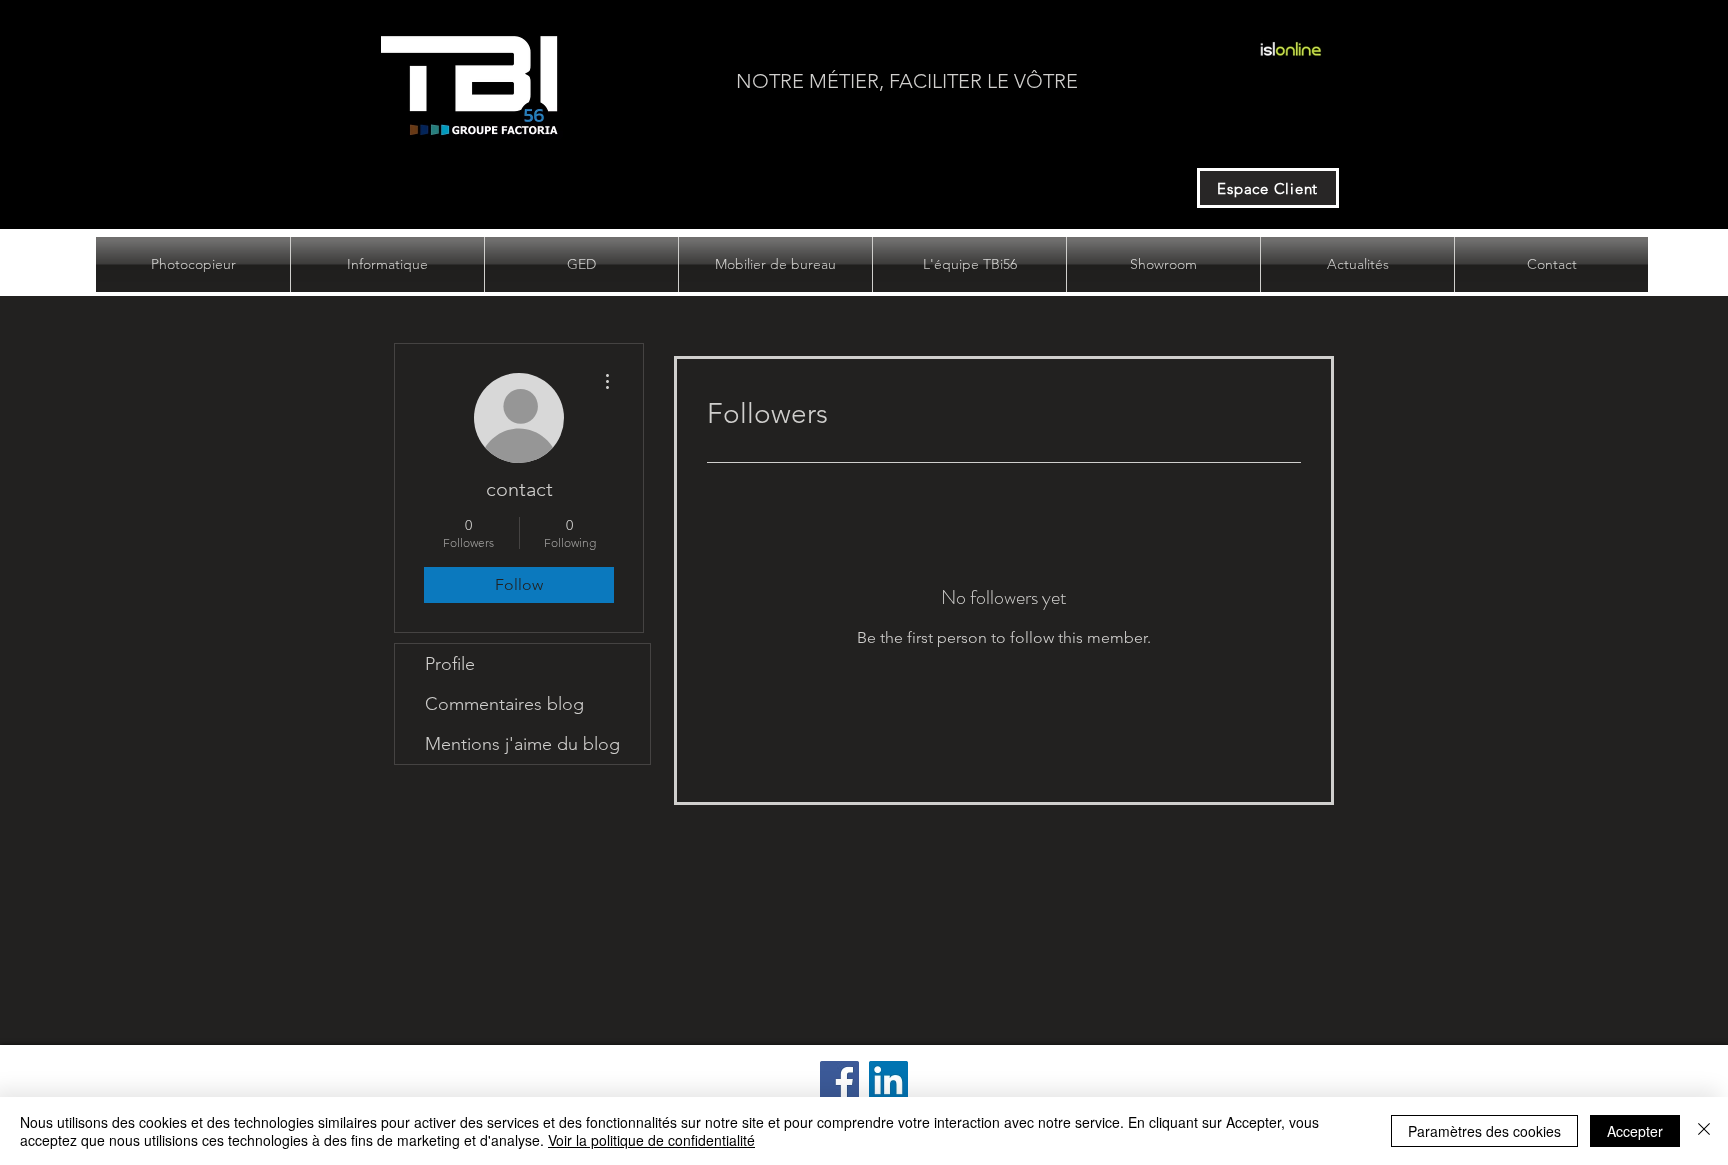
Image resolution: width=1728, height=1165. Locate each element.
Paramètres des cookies (1484, 1131)
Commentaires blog (504, 704)
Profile (450, 664)
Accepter (1635, 1131)
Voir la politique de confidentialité (651, 1140)
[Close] (1704, 1131)
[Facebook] (839, 1080)
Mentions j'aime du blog (522, 744)
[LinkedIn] (888, 1080)
